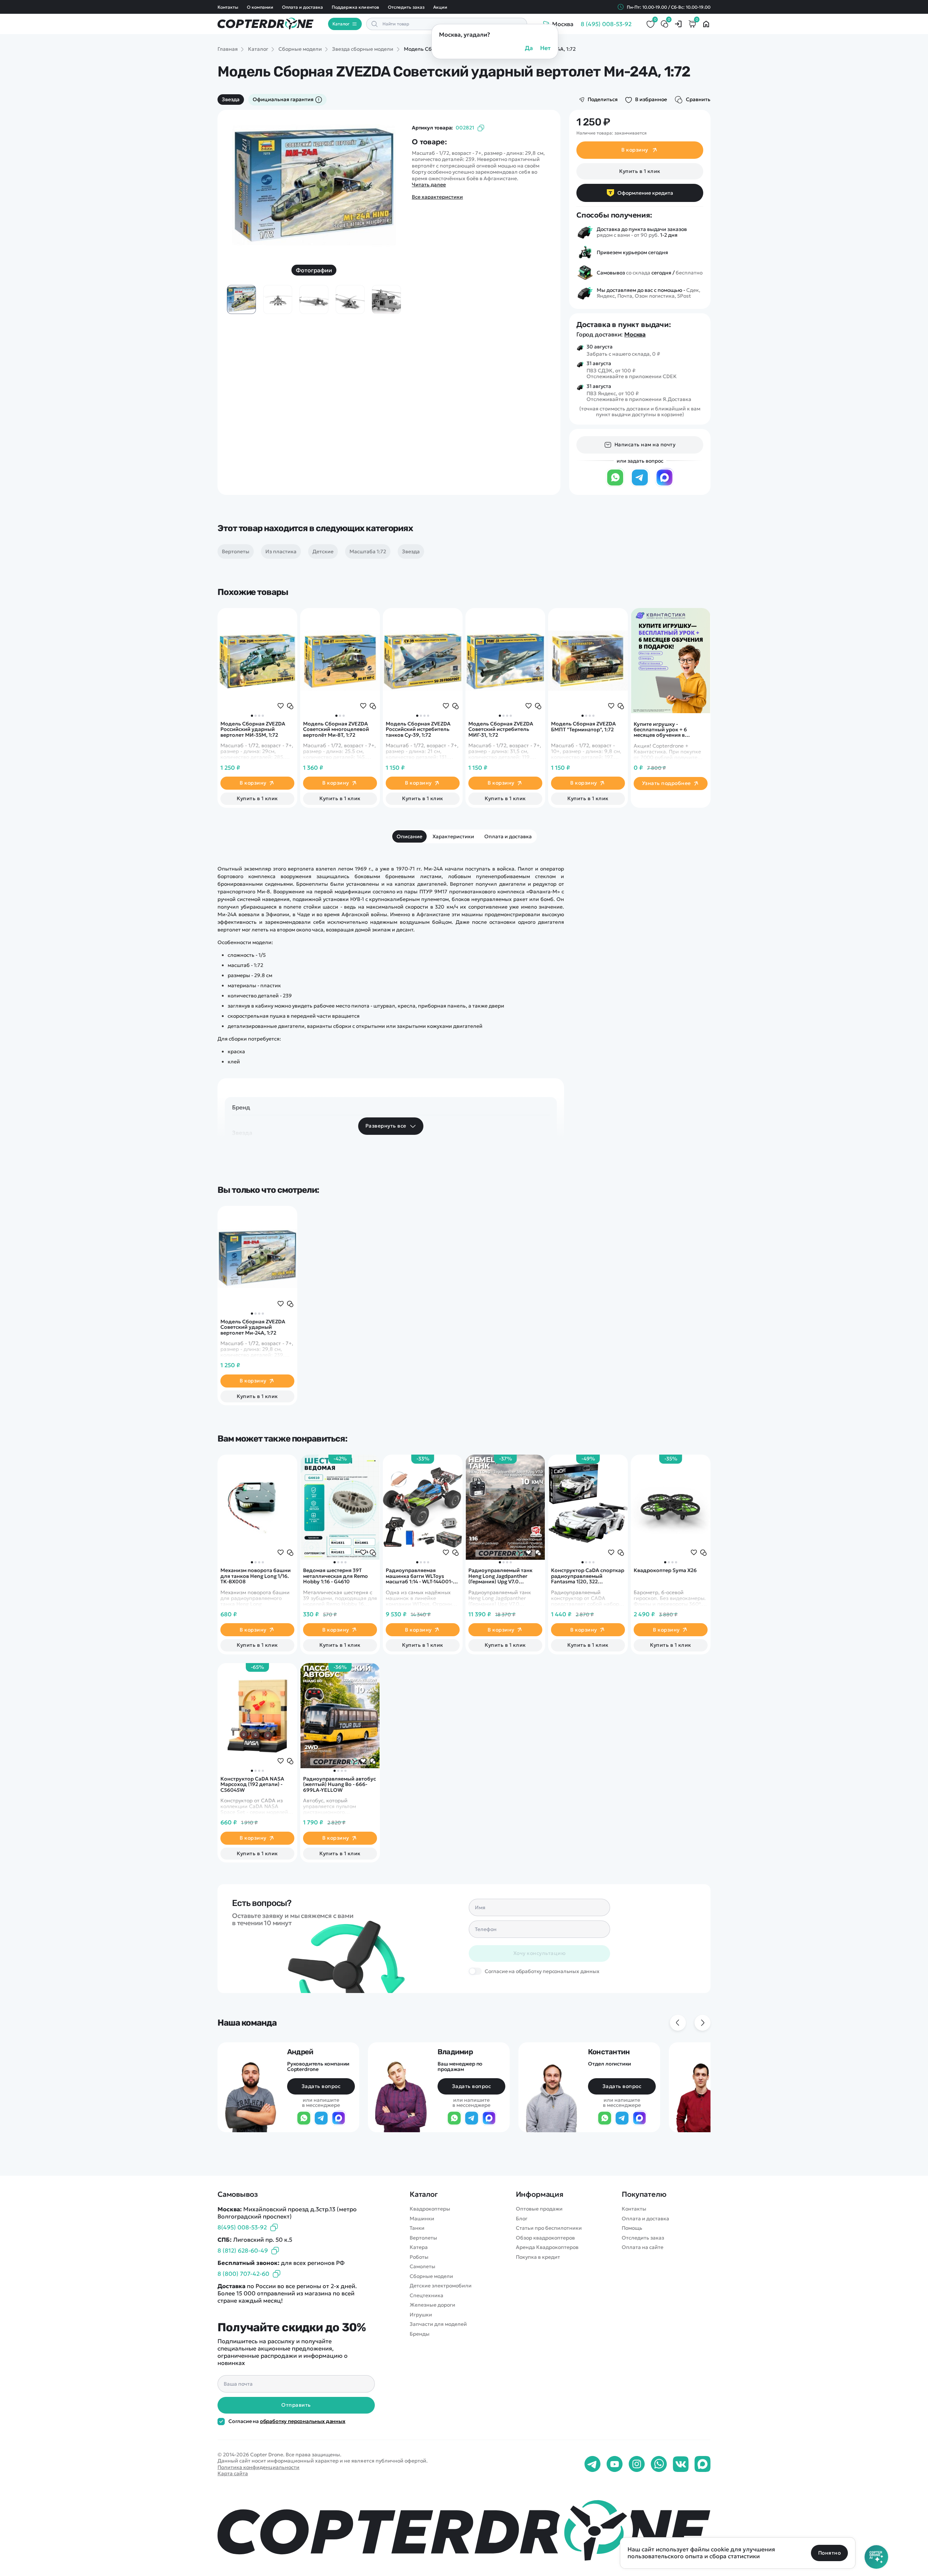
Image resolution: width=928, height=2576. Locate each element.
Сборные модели (431, 2276)
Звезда (231, 99)
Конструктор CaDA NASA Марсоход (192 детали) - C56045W (252, 1785)
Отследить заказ (406, 7)
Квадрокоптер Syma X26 (665, 1571)
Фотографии (314, 270)
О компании (260, 7)
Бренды (420, 2334)
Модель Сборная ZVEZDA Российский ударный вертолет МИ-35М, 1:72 (253, 729)
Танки (417, 2228)
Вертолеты (423, 2238)
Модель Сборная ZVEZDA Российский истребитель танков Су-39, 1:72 (418, 729)
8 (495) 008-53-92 (606, 24)
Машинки (422, 2219)
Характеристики (453, 836)
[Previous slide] (242, 186)
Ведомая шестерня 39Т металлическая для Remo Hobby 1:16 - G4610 (335, 1576)
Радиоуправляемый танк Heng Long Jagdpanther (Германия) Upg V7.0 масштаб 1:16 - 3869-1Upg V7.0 (500, 1576)
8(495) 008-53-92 (242, 2227)
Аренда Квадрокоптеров (547, 2247)
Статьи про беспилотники (549, 2228)
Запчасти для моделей (438, 2324)
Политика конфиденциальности (258, 2467)
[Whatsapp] (659, 2464)
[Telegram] (640, 485)
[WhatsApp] (615, 485)
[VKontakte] (681, 2464)
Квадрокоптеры (430, 2209)
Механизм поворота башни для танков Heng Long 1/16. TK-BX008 (256, 1576)
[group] (314, 186)
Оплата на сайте (643, 2247)
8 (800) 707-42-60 (243, 2274)
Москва (635, 334)
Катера (419, 2247)
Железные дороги (432, 2305)
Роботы (419, 2257)
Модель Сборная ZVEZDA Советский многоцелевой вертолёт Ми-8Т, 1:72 (336, 729)
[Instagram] (637, 2464)
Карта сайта (233, 2473)
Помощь (632, 2228)
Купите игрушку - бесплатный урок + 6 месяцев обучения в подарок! (660, 730)
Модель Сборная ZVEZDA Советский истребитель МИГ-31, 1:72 (501, 729)
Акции (440, 7)
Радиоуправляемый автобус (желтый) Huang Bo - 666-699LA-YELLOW (339, 1785)
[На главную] (464, 2530)
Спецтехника (426, 2296)
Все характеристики (437, 197)
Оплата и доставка (303, 7)
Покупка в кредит (538, 2257)
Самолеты (422, 2267)
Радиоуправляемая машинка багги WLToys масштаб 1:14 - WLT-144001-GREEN (419, 1576)
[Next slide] (386, 186)
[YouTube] (615, 2464)
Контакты (228, 7)
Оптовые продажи (539, 2209)
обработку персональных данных (303, 2421)
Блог (522, 2219)
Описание (409, 836)
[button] (252, 716)
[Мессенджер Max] (664, 485)
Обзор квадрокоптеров (545, 2238)
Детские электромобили (441, 2286)
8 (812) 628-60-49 (243, 2250)
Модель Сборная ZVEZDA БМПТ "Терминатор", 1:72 (583, 727)
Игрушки (421, 2315)
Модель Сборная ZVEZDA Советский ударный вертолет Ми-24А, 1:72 (253, 1327)
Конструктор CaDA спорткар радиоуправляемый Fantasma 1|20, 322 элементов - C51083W (588, 1576)
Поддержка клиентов (355, 7)
